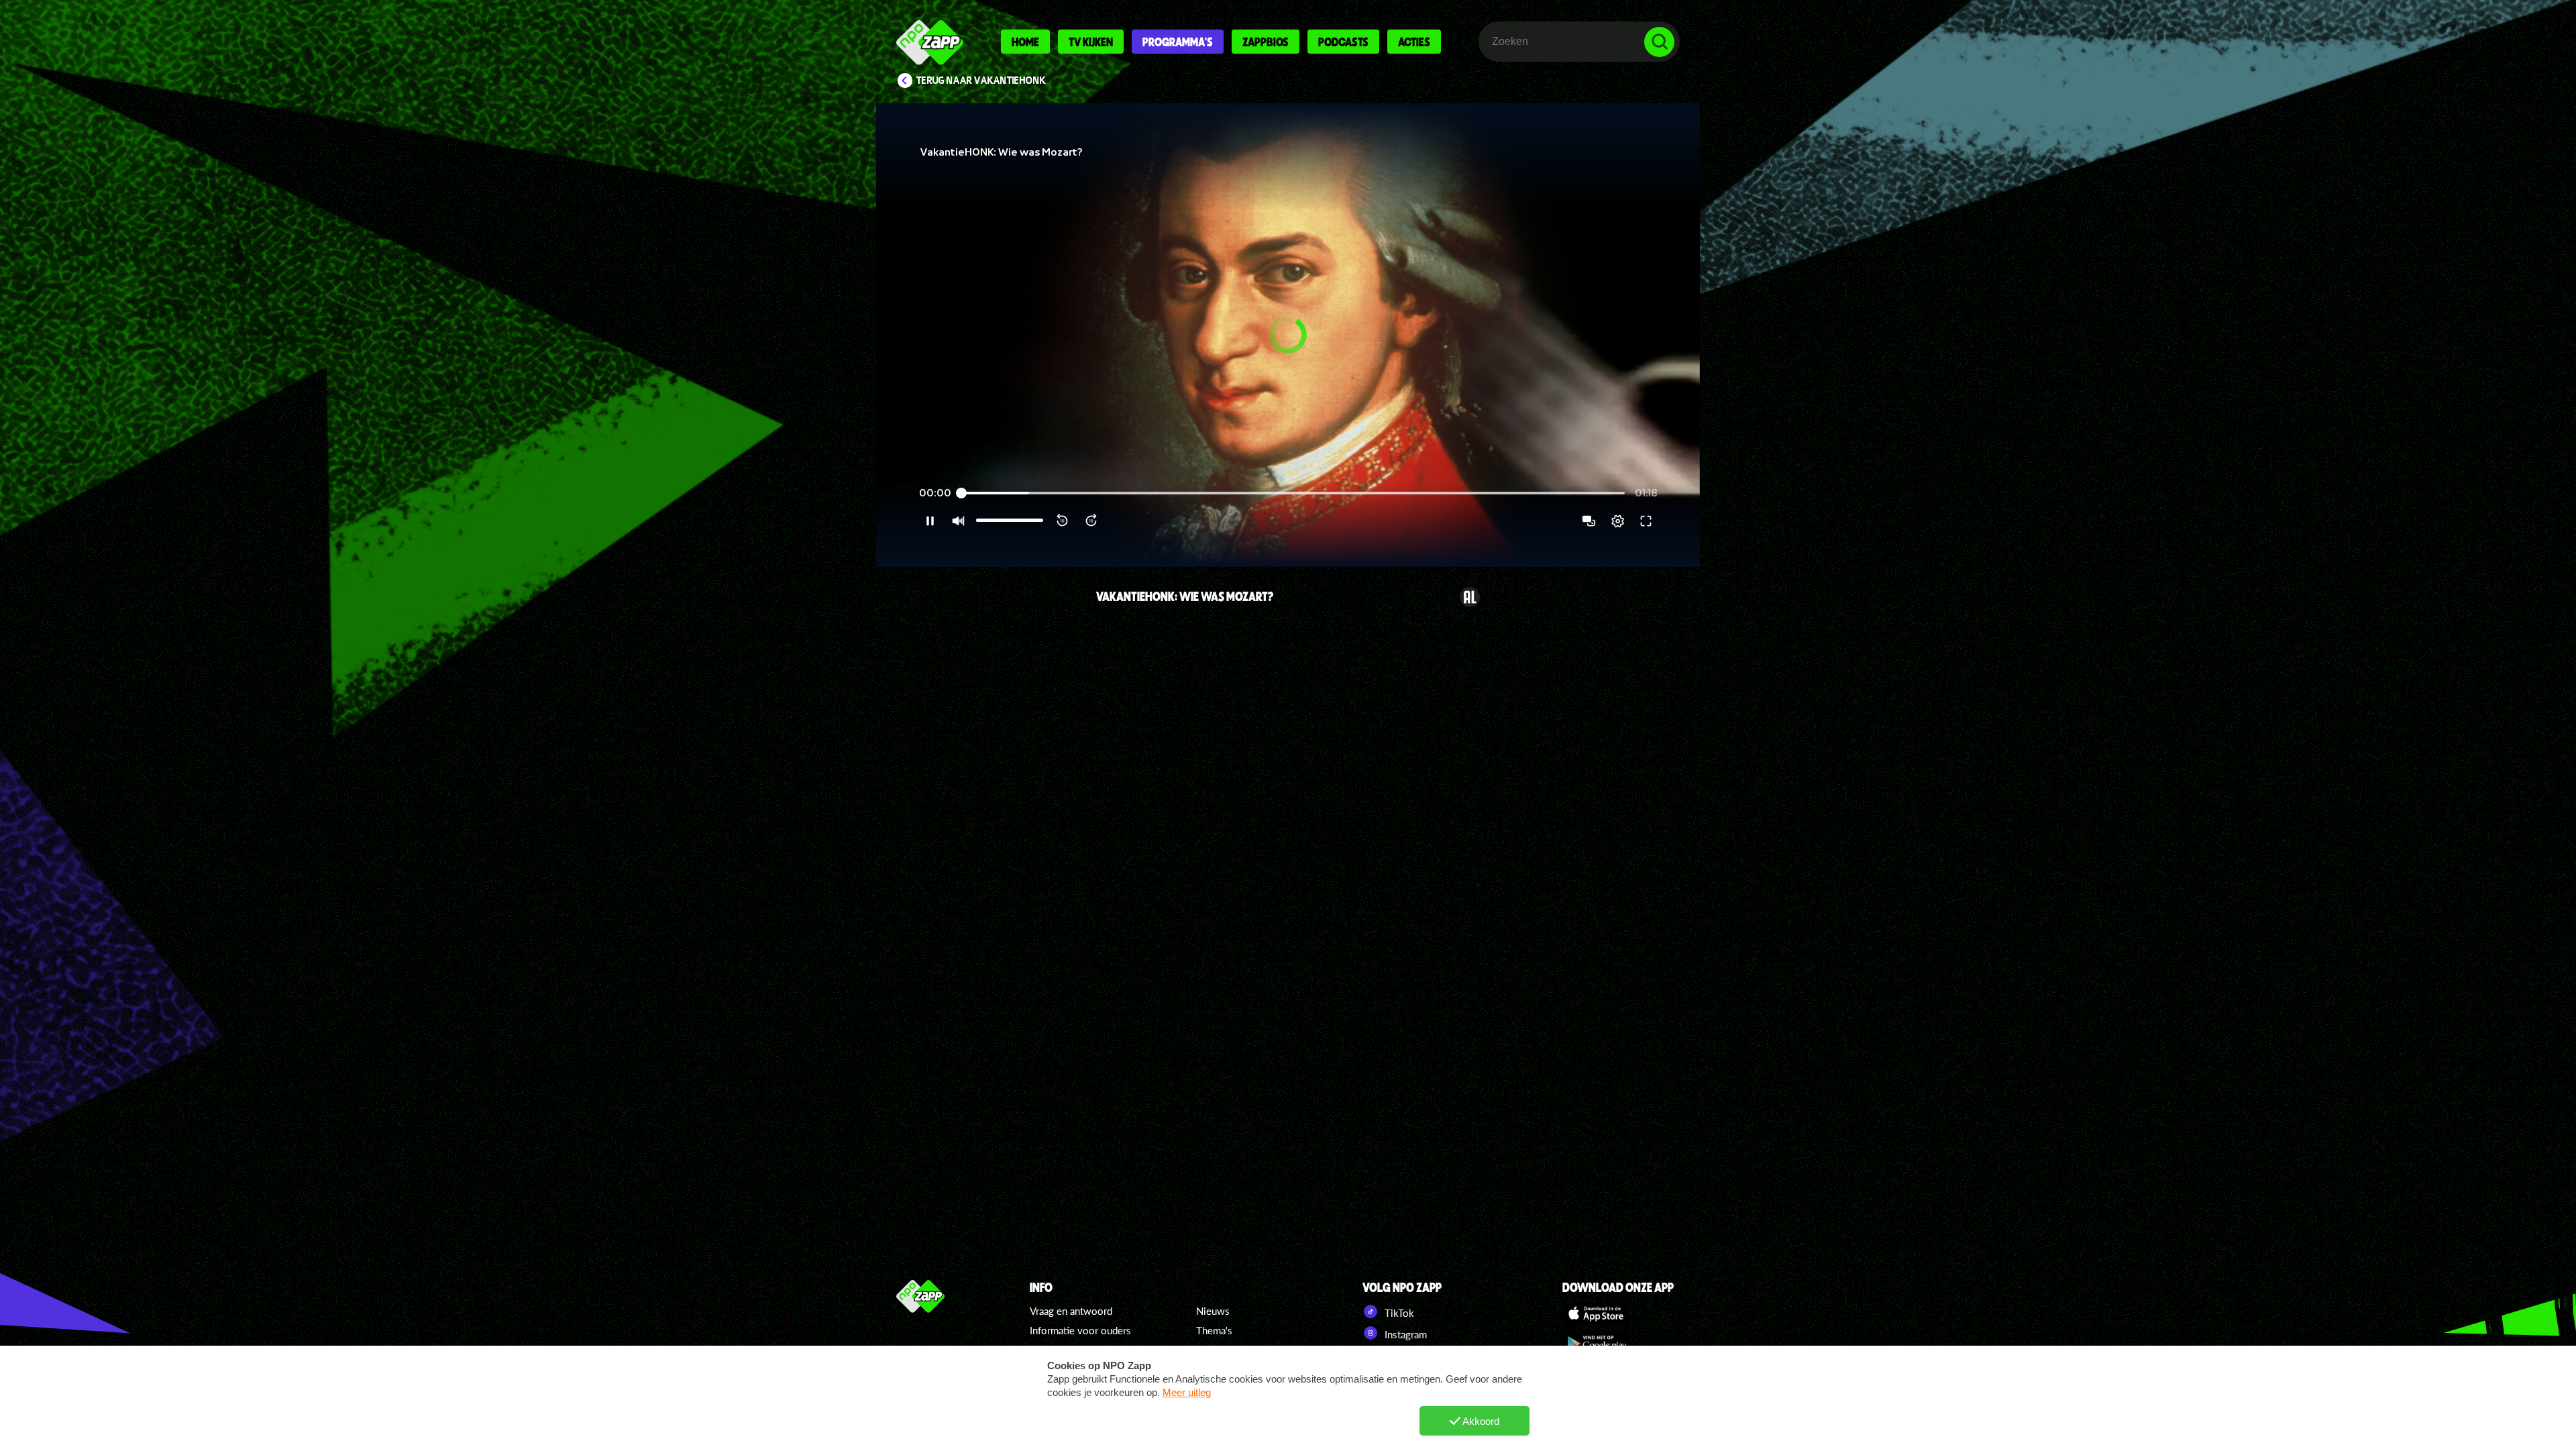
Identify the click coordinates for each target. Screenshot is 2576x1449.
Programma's (1178, 42)
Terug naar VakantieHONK (981, 80)
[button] (1288, 335)
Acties (1414, 42)
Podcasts (1343, 42)
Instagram (1404, 1334)
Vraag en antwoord (1071, 1311)
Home (1025, 42)
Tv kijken (1091, 42)
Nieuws (1213, 1311)
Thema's (1214, 1330)
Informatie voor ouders (1080, 1330)
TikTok (1398, 1313)
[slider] (1293, 493)
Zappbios (1266, 42)
